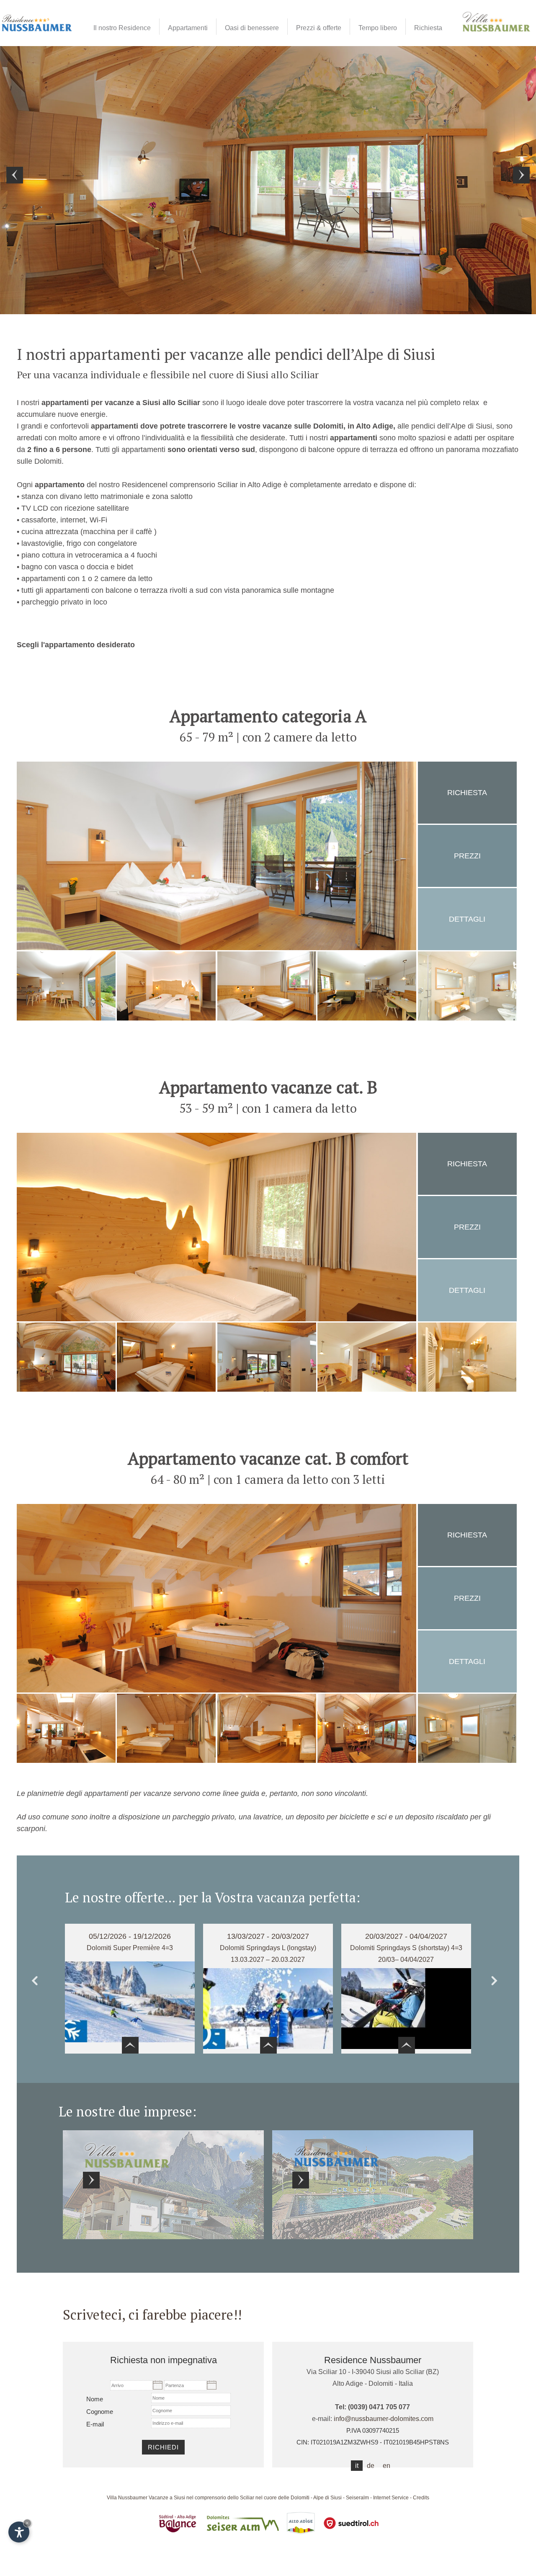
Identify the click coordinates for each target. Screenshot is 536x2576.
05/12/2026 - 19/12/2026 (130, 1936)
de (371, 2466)
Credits (421, 2498)
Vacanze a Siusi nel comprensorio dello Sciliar (201, 2498)
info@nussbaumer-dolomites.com (384, 2419)
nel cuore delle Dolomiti (282, 2498)
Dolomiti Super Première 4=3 (130, 1948)
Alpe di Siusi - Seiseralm (341, 2498)
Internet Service (391, 2498)
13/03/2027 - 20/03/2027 (268, 1936)
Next (498, 1983)
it (357, 2466)
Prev (38, 1983)
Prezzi (467, 856)
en (387, 2466)
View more (163, 2185)
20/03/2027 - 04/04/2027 (406, 1936)
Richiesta (467, 793)
